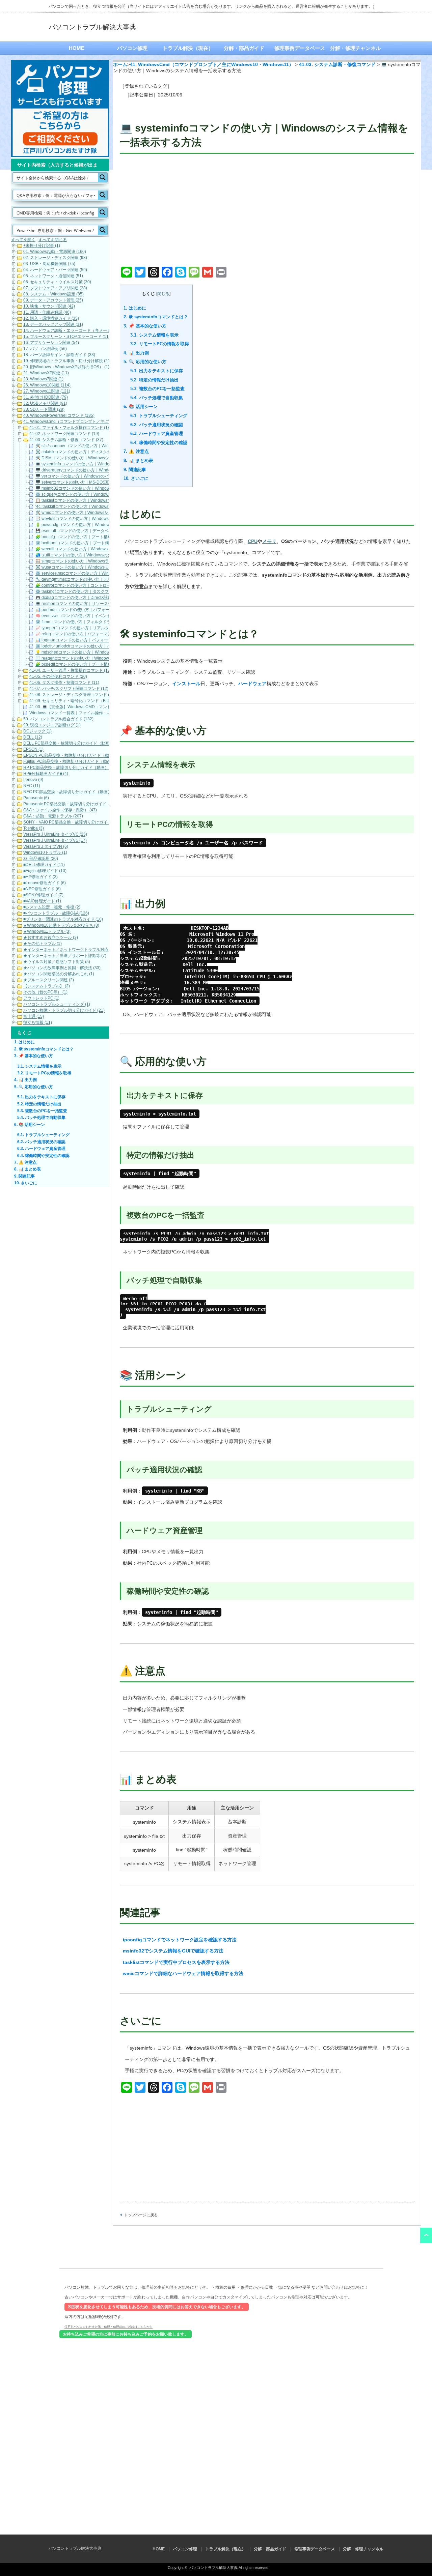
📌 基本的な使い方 (145, 326)
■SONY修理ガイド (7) (43, 895)
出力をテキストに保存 (157, 371)
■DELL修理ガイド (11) (44, 865)
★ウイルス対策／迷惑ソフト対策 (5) (57, 962)
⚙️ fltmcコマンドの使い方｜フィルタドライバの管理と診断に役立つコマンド (105, 622)
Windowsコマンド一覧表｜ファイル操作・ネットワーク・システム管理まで (99, 713)
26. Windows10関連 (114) (47, 385)
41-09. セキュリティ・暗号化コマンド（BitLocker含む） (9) (84, 701)
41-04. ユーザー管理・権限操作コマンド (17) (70, 671)
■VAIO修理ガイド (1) (42, 901)
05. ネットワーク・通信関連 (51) (53, 276)
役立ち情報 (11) (38, 1023)
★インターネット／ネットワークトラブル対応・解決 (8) (75, 950)
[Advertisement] (267, 211)
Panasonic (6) (36, 798)
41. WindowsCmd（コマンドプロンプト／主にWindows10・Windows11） (212, 64)
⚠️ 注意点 (136, 451)
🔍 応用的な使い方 (145, 362)
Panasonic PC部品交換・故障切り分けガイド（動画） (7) (76, 804)
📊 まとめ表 (138, 460)
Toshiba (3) (34, 829)
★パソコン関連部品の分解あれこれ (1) (59, 974)
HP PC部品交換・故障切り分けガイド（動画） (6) (69, 768)
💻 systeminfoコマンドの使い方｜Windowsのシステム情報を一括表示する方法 (107, 464)
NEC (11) (32, 786)
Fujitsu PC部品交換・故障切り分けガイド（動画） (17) (73, 762)
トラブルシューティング (159, 416)
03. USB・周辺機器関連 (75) (49, 264)
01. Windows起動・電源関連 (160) (55, 252)
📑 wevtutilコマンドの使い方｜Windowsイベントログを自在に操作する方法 (104, 519)
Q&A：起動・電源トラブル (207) (53, 816)
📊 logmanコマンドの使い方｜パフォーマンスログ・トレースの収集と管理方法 (108, 640)
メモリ (269, 541)
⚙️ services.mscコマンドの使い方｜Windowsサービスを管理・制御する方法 (105, 574)
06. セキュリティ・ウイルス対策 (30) (57, 282)
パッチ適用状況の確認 (157, 425)
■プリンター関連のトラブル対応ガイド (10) (63, 920)
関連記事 (135, 470)
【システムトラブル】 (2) (47, 986)
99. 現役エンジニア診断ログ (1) (52, 725)
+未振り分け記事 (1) (42, 246)
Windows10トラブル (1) (45, 853)
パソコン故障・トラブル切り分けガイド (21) (64, 1011)
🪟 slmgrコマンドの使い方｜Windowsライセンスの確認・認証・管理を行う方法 (109, 561)
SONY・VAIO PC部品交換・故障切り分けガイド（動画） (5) (78, 822)
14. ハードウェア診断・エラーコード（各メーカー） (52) (75, 331)
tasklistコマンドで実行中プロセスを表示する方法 (176, 1962)
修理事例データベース (300, 48)
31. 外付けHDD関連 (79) (46, 398)
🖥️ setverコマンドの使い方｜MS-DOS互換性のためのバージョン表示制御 (103, 483)
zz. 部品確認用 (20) (41, 859)
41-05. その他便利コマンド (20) (58, 677)
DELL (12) (33, 737)
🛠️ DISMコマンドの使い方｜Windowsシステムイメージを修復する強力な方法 (107, 458)
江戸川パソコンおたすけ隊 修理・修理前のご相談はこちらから (109, 2327)
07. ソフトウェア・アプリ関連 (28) (55, 288)
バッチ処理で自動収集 (157, 398)
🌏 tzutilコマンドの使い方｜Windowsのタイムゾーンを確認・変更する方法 (104, 555)
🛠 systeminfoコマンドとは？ (156, 317)
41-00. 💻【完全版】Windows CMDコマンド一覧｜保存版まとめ (88, 707)
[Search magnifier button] (103, 177)
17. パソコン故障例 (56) (45, 349)
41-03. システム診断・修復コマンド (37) (66, 440)
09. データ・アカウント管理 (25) (53, 300)
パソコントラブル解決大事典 (92, 27)
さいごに (136, 478)
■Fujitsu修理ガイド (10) (45, 871)
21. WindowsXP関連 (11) (46, 373)
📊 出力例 (136, 353)
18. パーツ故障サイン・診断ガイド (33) (59, 355)
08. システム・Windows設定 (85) (53, 294)
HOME (77, 48)
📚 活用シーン (141, 407)
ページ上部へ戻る (426, 2235)
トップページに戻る (141, 2215)
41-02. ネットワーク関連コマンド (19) (64, 434)
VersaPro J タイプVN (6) (46, 847)
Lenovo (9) (33, 780)
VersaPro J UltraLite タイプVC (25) (55, 835)
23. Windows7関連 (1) (43, 379)
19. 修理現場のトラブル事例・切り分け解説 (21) (67, 361)
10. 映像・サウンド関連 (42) (49, 307)
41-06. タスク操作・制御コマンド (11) (64, 683)
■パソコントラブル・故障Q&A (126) (56, 914)
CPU (253, 541)
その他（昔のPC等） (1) (45, 992)
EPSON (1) (33, 750)
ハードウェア (252, 684)
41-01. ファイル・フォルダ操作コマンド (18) (70, 428)
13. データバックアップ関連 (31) (53, 325)
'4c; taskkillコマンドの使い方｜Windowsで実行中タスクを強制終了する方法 (104, 507)
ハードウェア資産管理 (157, 433)
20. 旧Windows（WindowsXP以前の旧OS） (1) (66, 367)
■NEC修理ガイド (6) (42, 889)
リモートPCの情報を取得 (160, 344)
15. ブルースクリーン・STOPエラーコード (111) (68, 337)
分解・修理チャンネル (355, 48)
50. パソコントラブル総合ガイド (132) (58, 719)
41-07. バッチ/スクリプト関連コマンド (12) (69, 689)
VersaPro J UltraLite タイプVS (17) (55, 841)
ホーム (120, 64)
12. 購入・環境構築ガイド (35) (51, 319)
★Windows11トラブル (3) (47, 932)
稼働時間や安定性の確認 (159, 443)
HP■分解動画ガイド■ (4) (46, 774)
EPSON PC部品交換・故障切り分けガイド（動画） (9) (73, 756)
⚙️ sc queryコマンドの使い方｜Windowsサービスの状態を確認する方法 (101, 495)
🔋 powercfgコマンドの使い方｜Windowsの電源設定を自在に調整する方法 (104, 525)
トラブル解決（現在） (188, 48)
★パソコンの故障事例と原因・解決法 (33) (62, 968)
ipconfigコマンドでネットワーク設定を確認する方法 (180, 1940)
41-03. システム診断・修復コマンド (337, 64)
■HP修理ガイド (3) (40, 877)
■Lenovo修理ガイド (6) (45, 883)
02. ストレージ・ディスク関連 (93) (55, 258)
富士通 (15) (34, 1017)
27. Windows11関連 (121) (47, 392)
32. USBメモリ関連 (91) (45, 404)
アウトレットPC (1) (41, 998)
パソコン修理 (132, 48)
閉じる (163, 294)
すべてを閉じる (53, 240)
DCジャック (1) (37, 731)
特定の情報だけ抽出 (154, 380)
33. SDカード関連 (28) (44, 410)
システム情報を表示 (154, 335)
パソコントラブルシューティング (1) (57, 1005)
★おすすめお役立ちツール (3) (51, 938)
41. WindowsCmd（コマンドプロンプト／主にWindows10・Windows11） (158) (97, 422)
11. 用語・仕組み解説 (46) (47, 313)
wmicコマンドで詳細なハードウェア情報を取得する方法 (183, 1973)
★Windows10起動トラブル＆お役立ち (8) (61, 926)
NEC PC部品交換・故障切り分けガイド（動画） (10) (72, 792)
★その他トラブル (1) (43, 944)
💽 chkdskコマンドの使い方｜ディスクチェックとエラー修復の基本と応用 (104, 452)
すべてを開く (23, 240)
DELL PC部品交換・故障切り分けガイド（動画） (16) (73, 744)
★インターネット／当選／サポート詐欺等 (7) (65, 956)
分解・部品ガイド (244, 48)
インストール (186, 684)
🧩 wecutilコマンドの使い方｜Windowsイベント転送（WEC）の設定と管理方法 (109, 549)
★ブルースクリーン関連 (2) (49, 980)
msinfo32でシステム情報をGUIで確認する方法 (173, 1951)
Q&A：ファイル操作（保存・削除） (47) (60, 810)
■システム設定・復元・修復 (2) (52, 907)
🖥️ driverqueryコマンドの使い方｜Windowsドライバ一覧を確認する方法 (102, 470)
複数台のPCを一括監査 (157, 389)
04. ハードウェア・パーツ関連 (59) (55, 270)
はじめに (135, 308)
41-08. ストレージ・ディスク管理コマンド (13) (72, 695)
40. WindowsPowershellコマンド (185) (59, 416)
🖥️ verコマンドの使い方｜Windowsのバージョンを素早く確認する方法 (100, 476)
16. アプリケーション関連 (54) (51, 343)
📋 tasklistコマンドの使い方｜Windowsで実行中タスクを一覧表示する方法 (104, 501)
